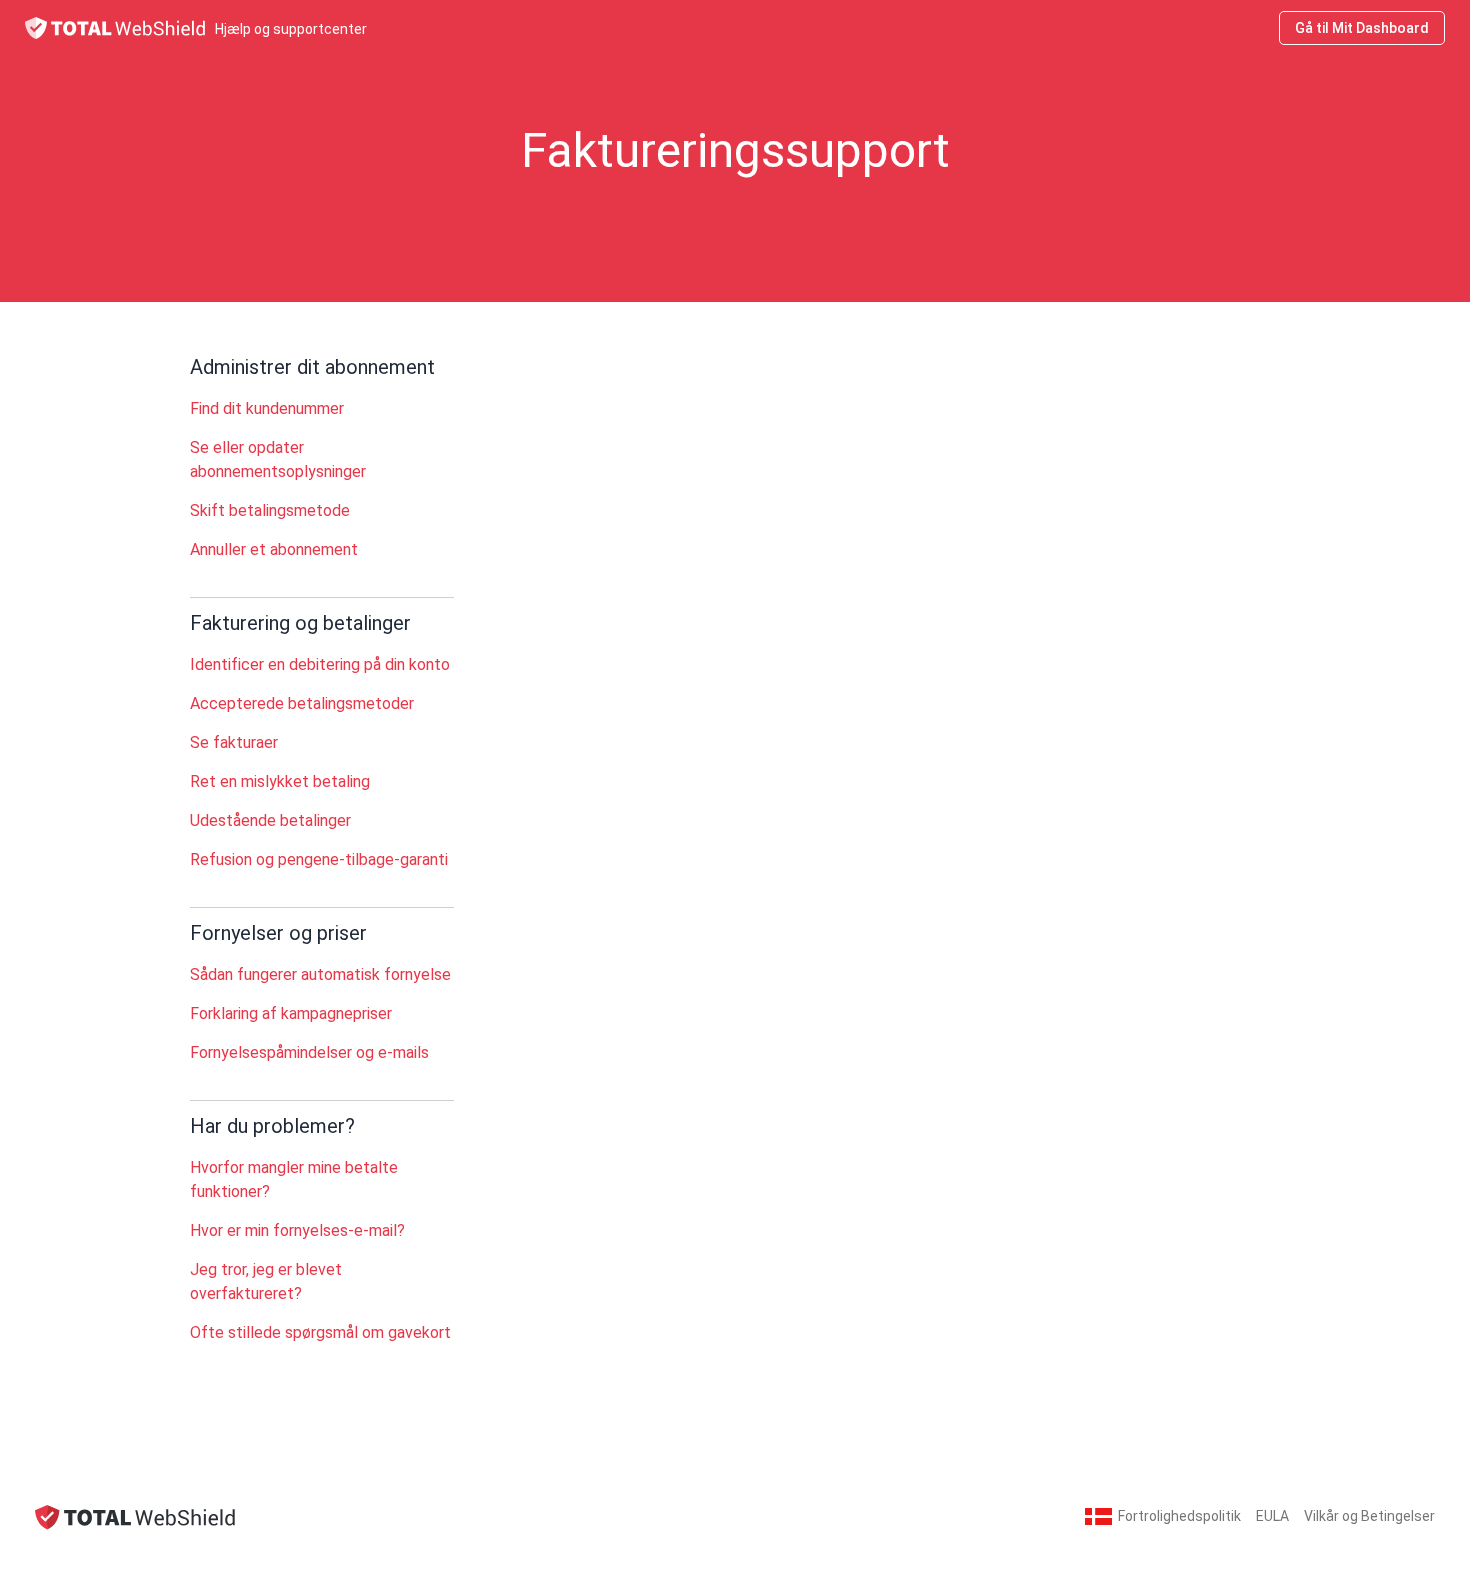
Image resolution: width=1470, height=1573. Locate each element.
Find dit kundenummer (267, 408)
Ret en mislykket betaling (280, 781)
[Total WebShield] (135, 1516)
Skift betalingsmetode (270, 510)
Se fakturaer (234, 742)
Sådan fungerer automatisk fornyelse (320, 974)
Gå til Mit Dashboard (1362, 28)
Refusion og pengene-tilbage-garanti (319, 859)
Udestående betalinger (270, 820)
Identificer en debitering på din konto (320, 664)
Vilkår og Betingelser (1369, 1516)
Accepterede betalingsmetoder (302, 703)
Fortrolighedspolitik (1179, 1516)
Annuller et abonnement (274, 549)
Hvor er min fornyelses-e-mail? (297, 1230)
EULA (1272, 1516)
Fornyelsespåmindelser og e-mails (309, 1052)
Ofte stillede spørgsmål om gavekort (320, 1332)
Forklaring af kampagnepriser (291, 1013)
